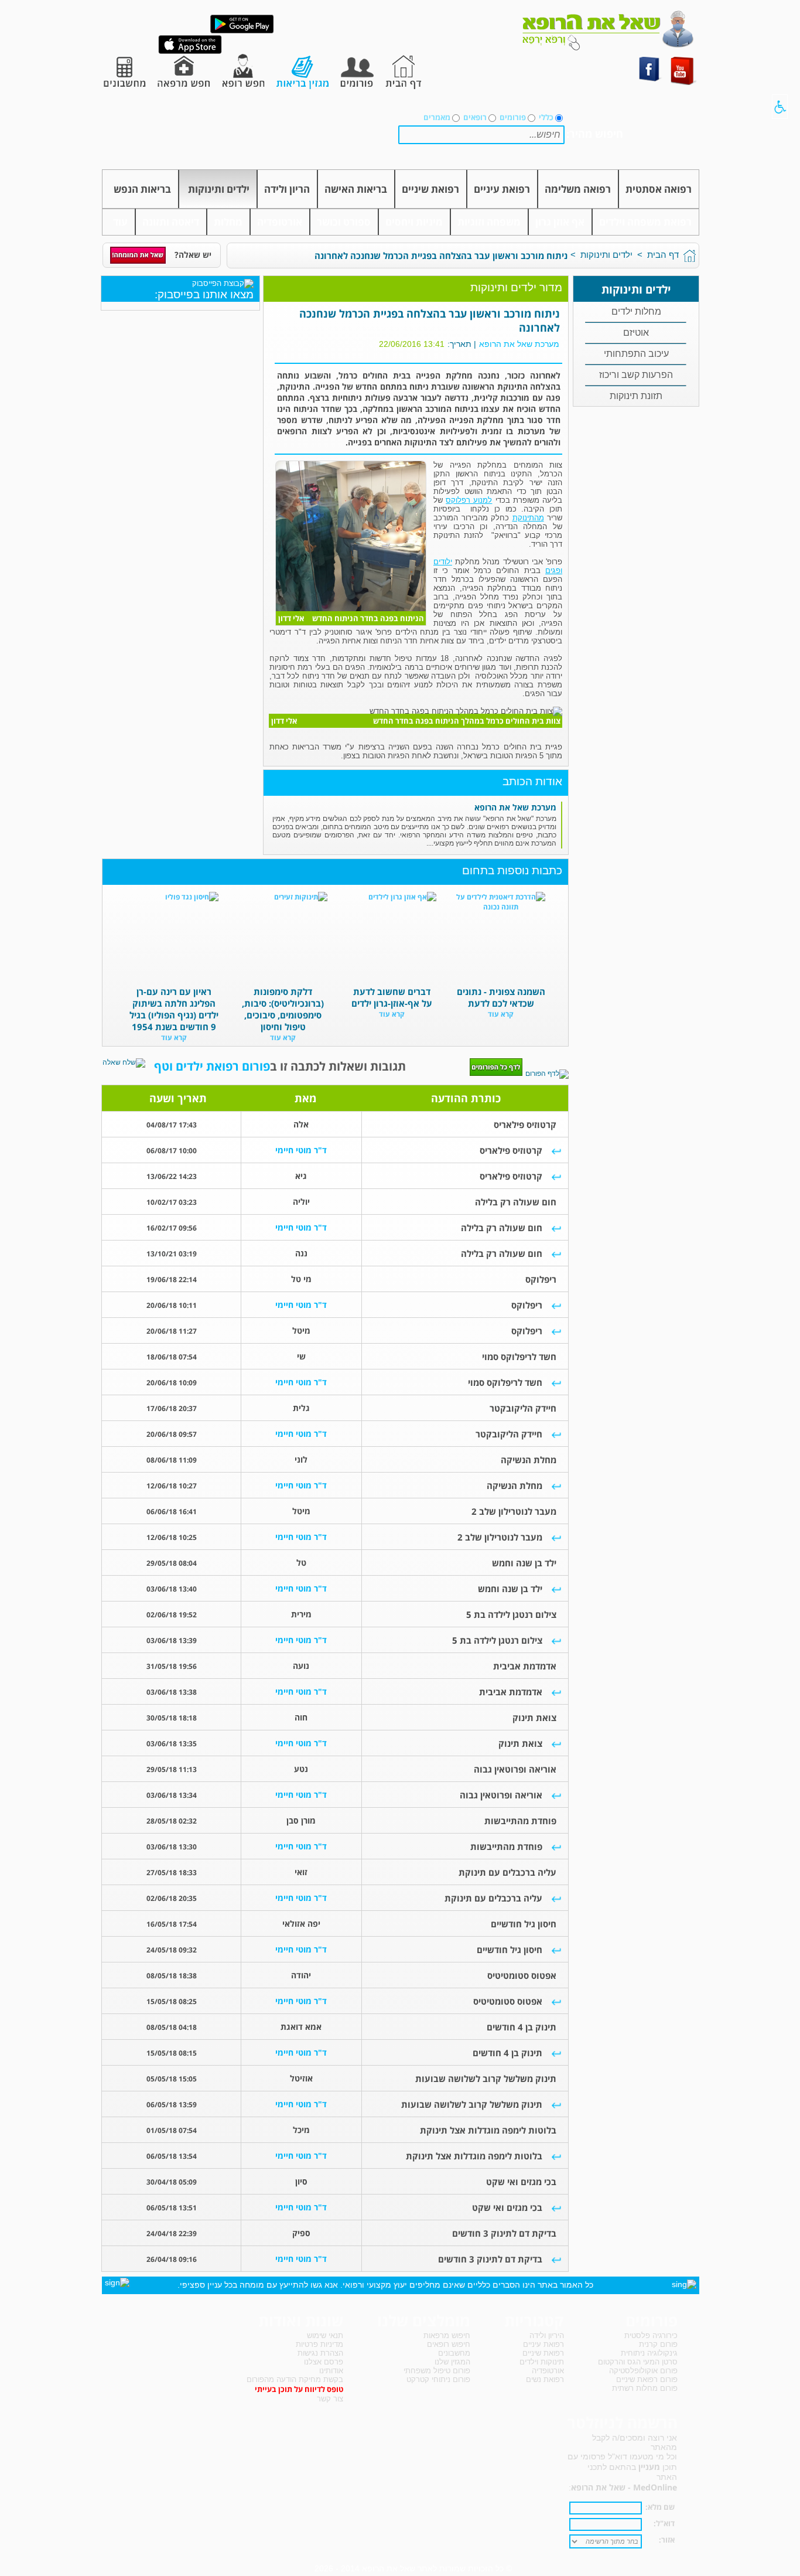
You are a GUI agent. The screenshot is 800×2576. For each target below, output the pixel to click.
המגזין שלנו (452, 2362)
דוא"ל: (664, 2523)
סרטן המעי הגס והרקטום (638, 2362)
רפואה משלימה (578, 189)
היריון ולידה (547, 2335)
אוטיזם (636, 333)
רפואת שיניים (430, 189)
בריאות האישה (356, 189)
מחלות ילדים (636, 311)
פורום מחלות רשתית (645, 2388)
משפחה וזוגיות (489, 222)
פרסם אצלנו (324, 2362)
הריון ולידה (287, 189)
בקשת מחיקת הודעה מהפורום (295, 2379)
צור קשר (330, 2399)
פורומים (513, 117)
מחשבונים (454, 2353)
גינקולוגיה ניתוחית (649, 2353)
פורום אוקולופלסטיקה (643, 2371)
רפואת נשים (545, 2379)
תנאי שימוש (325, 2335)
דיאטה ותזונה (171, 222)
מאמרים (437, 117)
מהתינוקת (528, 518)
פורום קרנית (658, 2344)
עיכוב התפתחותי (636, 354)
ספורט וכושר (344, 222)
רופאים (475, 117)
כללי (546, 117)
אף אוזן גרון (560, 222)
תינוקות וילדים (542, 2362)
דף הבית (663, 255)
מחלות (228, 222)
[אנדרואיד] (242, 31)
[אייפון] (190, 52)
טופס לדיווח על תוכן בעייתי (299, 2389)
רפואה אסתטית (659, 189)
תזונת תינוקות (636, 396)
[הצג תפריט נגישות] (780, 107)
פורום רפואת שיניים (647, 2379)
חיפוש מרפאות (447, 2335)
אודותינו (331, 2371)
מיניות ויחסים (414, 222)
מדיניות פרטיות (319, 2344)
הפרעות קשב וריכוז (636, 375)
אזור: (667, 2540)
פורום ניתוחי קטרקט (438, 2379)
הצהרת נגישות (320, 2353)
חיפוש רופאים (449, 2344)
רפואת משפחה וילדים (645, 222)
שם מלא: (660, 2507)
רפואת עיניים (502, 189)
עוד (120, 222)
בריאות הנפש (142, 189)
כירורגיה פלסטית (651, 2335)
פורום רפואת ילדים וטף (212, 1066)
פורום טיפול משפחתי (437, 2371)
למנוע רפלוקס (469, 500)
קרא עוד (501, 1014)
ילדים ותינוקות (219, 189)
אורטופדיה (280, 222)
